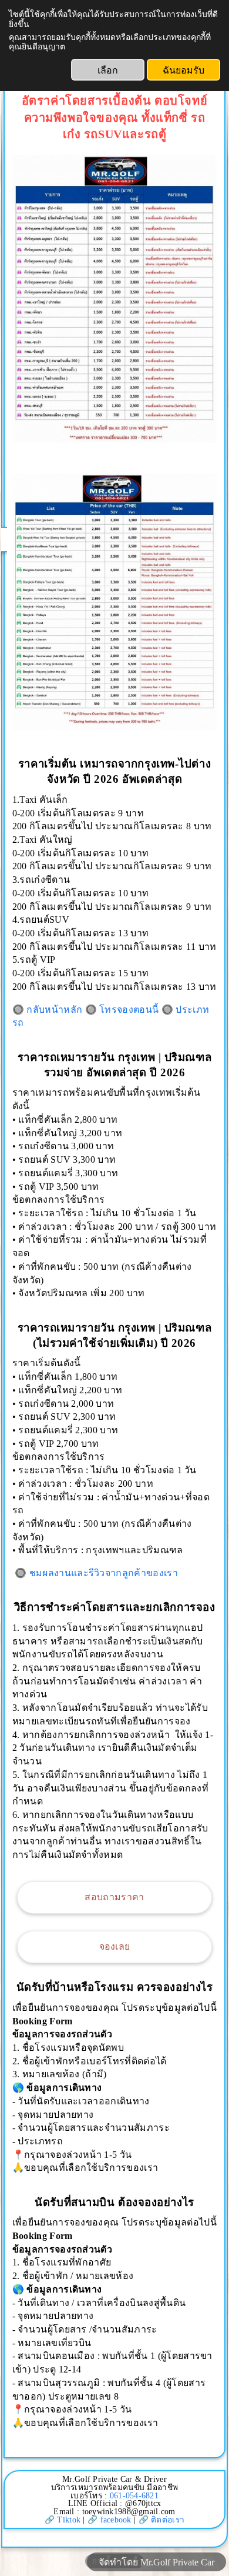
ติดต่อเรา (168, 2520)
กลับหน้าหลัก (54, 1010)
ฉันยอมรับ (183, 70)
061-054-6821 (134, 2496)
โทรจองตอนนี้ (129, 1010)
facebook (116, 2520)
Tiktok (69, 2520)
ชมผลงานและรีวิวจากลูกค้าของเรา (104, 1573)
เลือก (108, 70)
